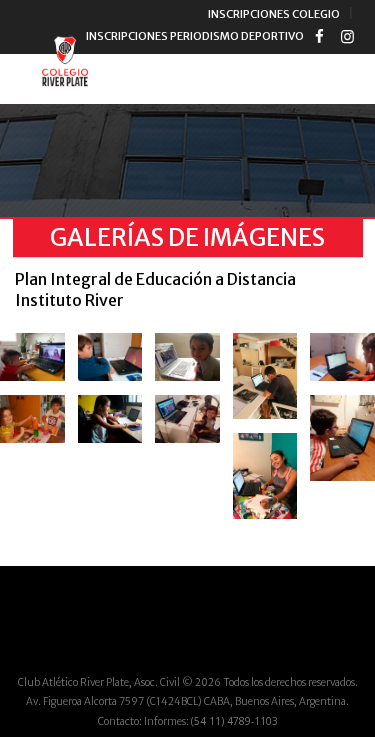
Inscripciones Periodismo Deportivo (195, 36)
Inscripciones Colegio (274, 14)
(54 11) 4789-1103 (234, 721)
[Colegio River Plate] (65, 64)
